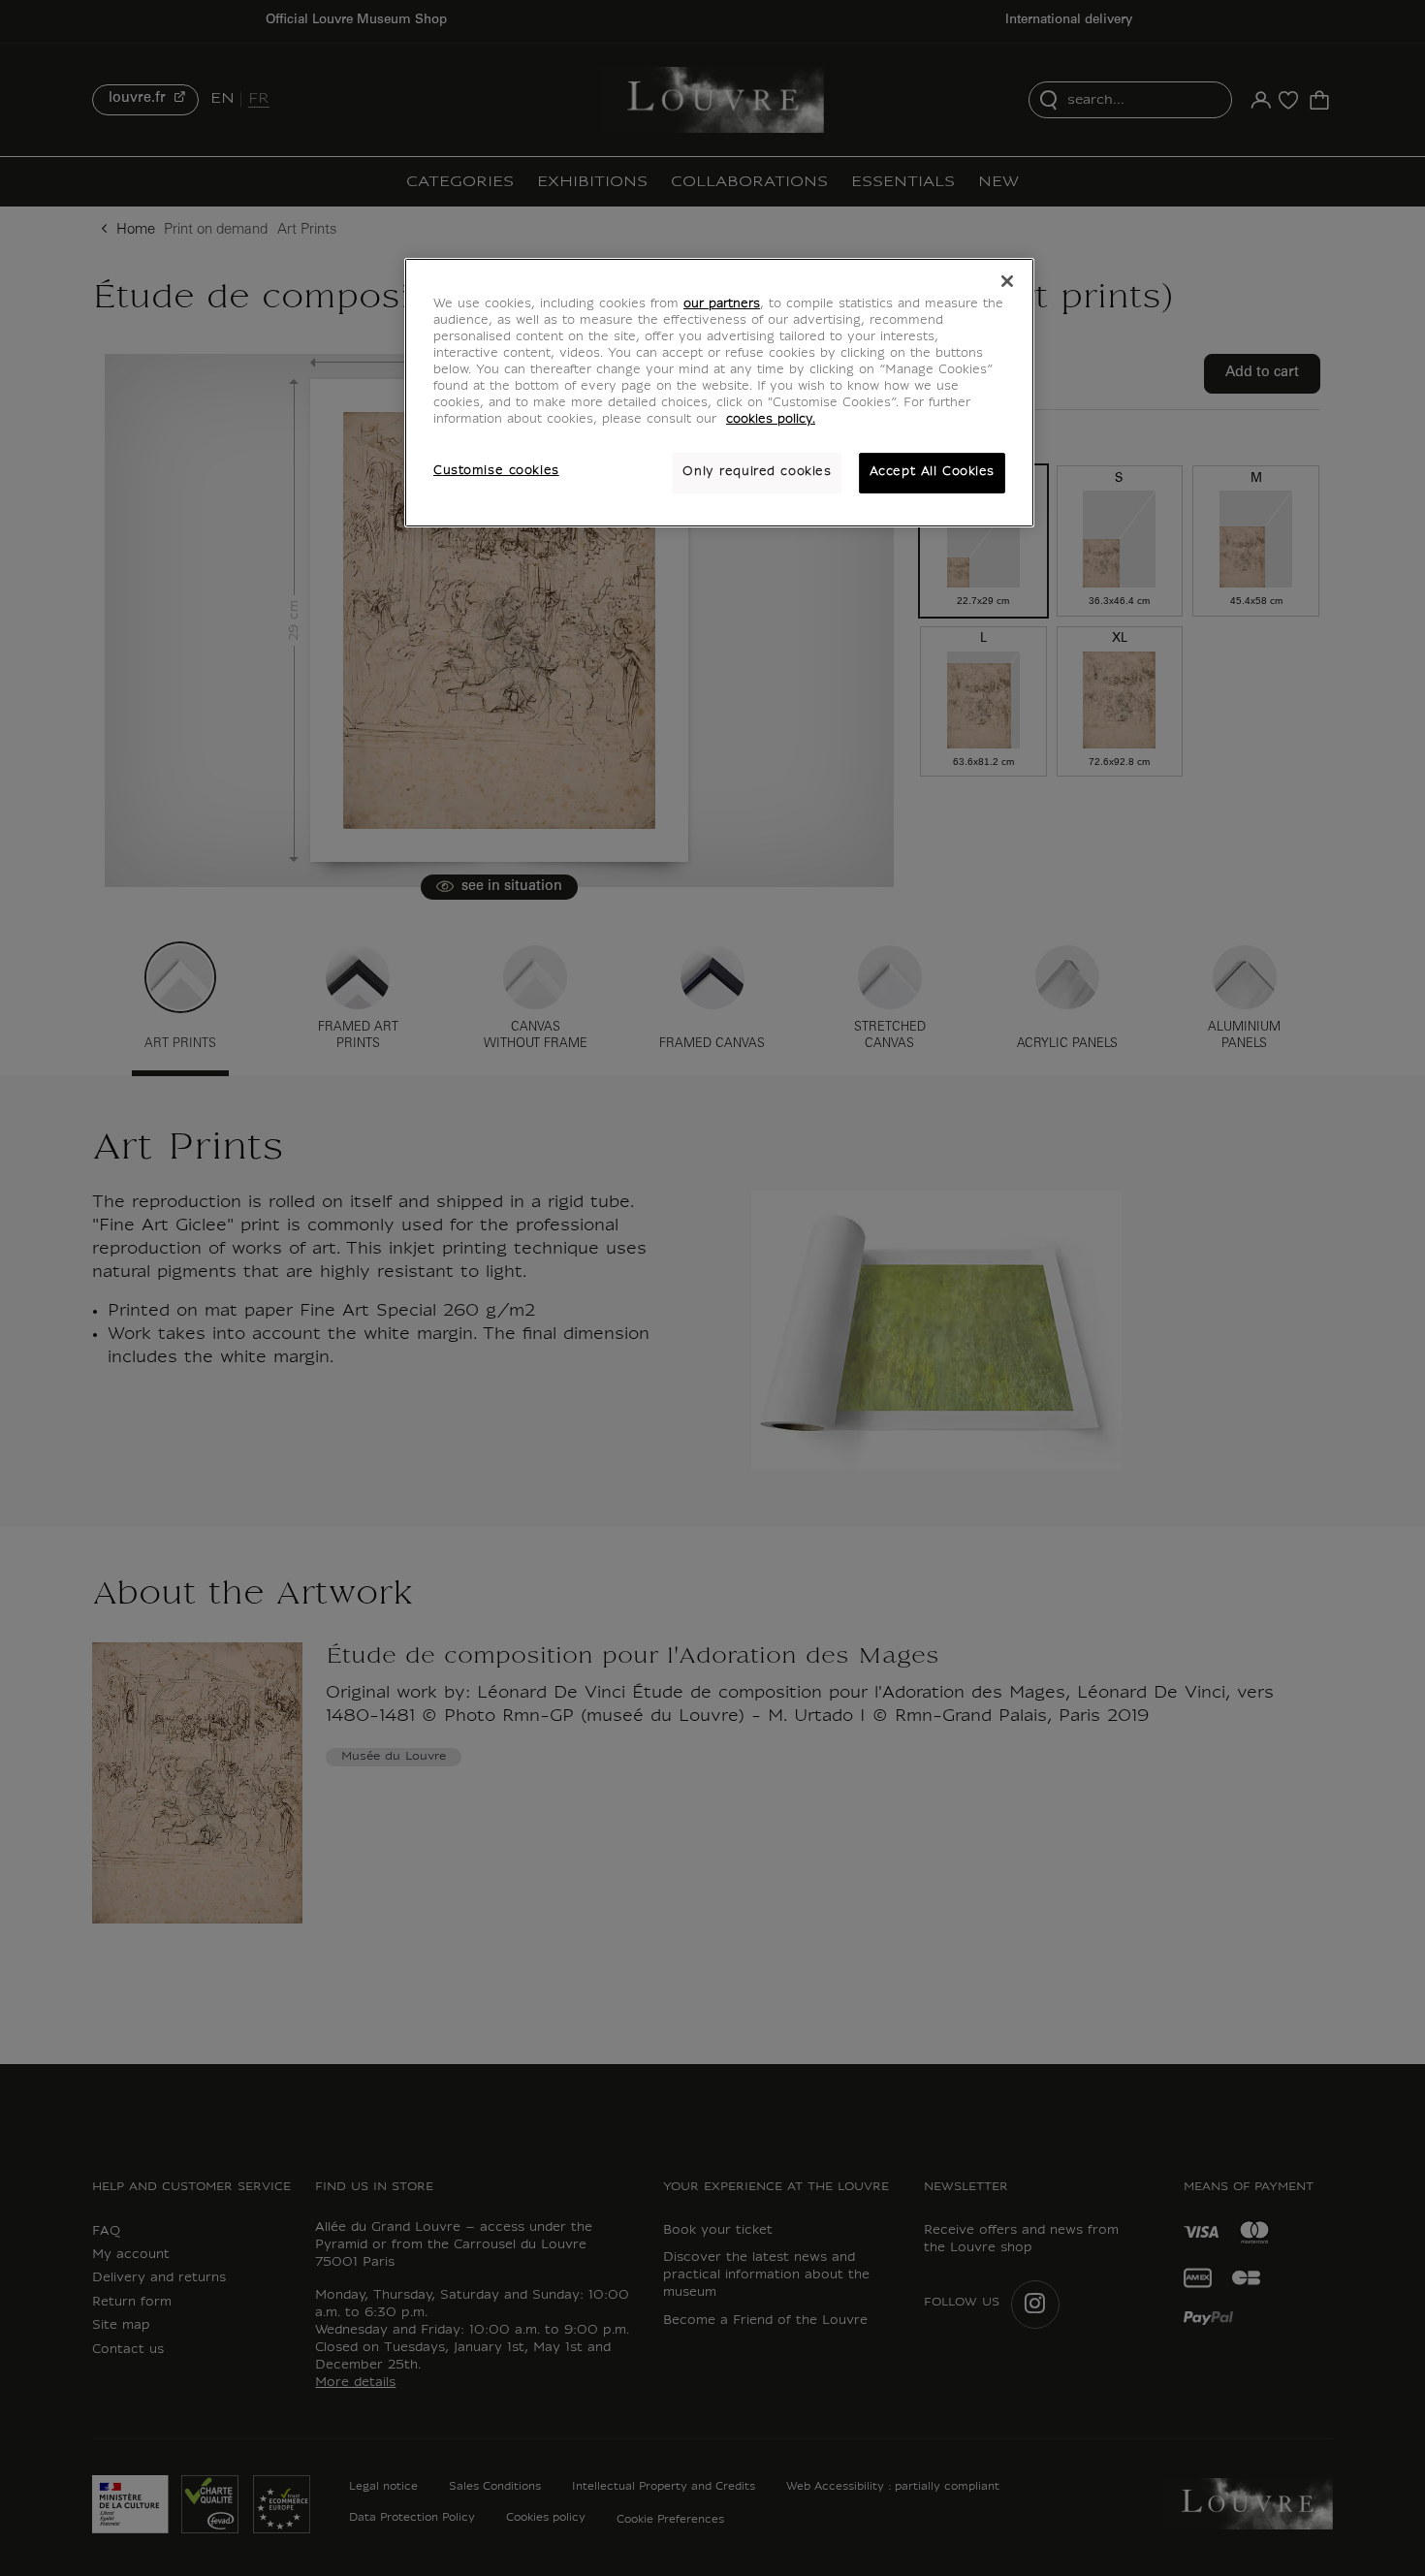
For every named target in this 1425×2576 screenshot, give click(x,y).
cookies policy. (771, 420)
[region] (719, 393)
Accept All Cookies (932, 472)
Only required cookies (757, 472)
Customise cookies (496, 471)
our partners (722, 304)
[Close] (1007, 281)
